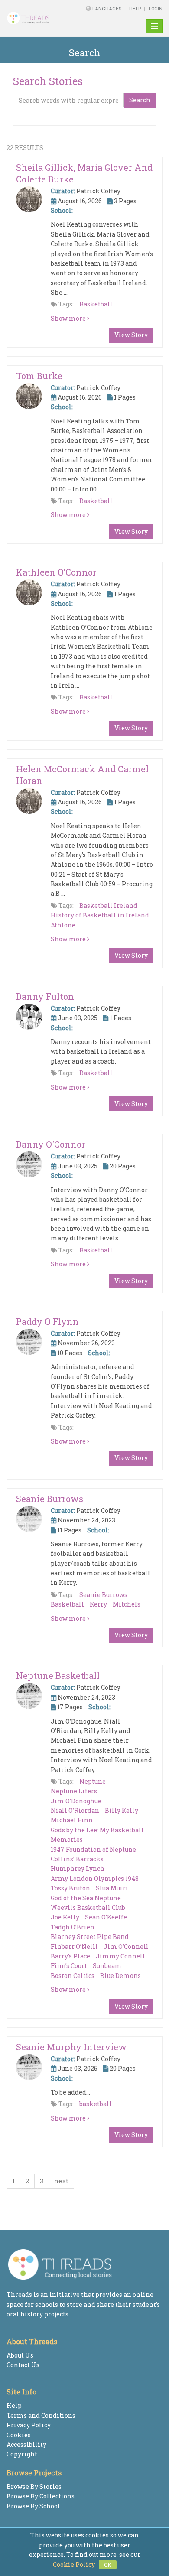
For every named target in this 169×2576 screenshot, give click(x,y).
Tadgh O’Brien (73, 1927)
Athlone (63, 925)
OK (108, 2565)
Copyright (22, 2454)
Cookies (19, 2435)
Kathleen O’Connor (56, 572)
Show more (69, 318)
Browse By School (33, 2506)
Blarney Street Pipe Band (90, 1937)
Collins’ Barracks (77, 1859)
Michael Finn (72, 1820)
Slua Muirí (112, 1888)
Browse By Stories (34, 2487)
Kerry (98, 1604)
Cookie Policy (74, 2565)
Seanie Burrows (50, 1499)
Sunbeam (107, 1966)
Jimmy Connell (120, 1956)
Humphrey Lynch (78, 1869)
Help (135, 8)
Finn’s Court (69, 1966)
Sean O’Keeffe (106, 1917)
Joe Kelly (65, 1917)
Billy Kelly (122, 1810)
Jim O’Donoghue (76, 1801)
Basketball (96, 304)
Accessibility (26, 2444)
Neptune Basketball (58, 1675)
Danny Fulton (45, 996)
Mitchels (127, 1604)
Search (140, 100)
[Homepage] (35, 18)
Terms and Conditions (41, 2415)
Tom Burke (39, 376)
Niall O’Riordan (75, 1810)
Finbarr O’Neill (74, 1947)
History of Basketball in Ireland (100, 915)
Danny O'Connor (51, 1144)
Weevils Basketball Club (88, 1908)
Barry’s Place (70, 1956)
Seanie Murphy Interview (71, 2047)
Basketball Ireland (108, 906)
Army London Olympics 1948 (95, 1878)
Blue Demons (120, 1976)
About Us (20, 2355)
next (61, 2181)
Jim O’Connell (126, 1947)
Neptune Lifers (74, 1791)
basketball (96, 2104)
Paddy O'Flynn (47, 1321)
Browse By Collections (41, 2496)
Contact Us (23, 2365)
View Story (131, 335)
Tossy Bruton (70, 1888)
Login (156, 8)
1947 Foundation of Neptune (93, 1849)
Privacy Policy (29, 2425)
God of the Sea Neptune (86, 1898)
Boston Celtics (73, 1976)
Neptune (93, 1781)
